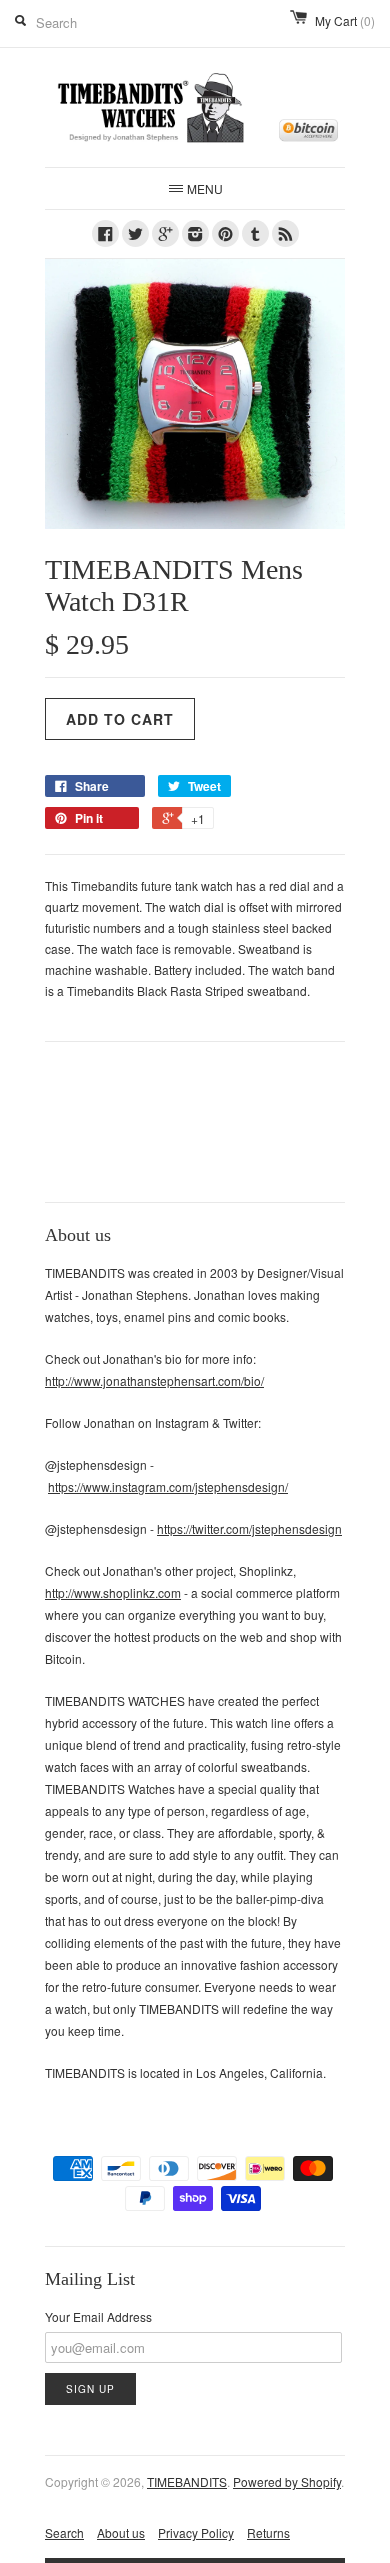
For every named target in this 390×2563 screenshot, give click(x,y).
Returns (268, 2532)
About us (121, 2532)
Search (64, 2532)
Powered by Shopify (287, 2481)
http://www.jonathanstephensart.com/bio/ (154, 1380)
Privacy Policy (196, 2532)
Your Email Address (98, 2316)
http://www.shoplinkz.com (113, 1592)
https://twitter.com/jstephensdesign (249, 1528)
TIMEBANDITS (187, 2481)
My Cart (345, 20)
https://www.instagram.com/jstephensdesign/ (168, 1486)
